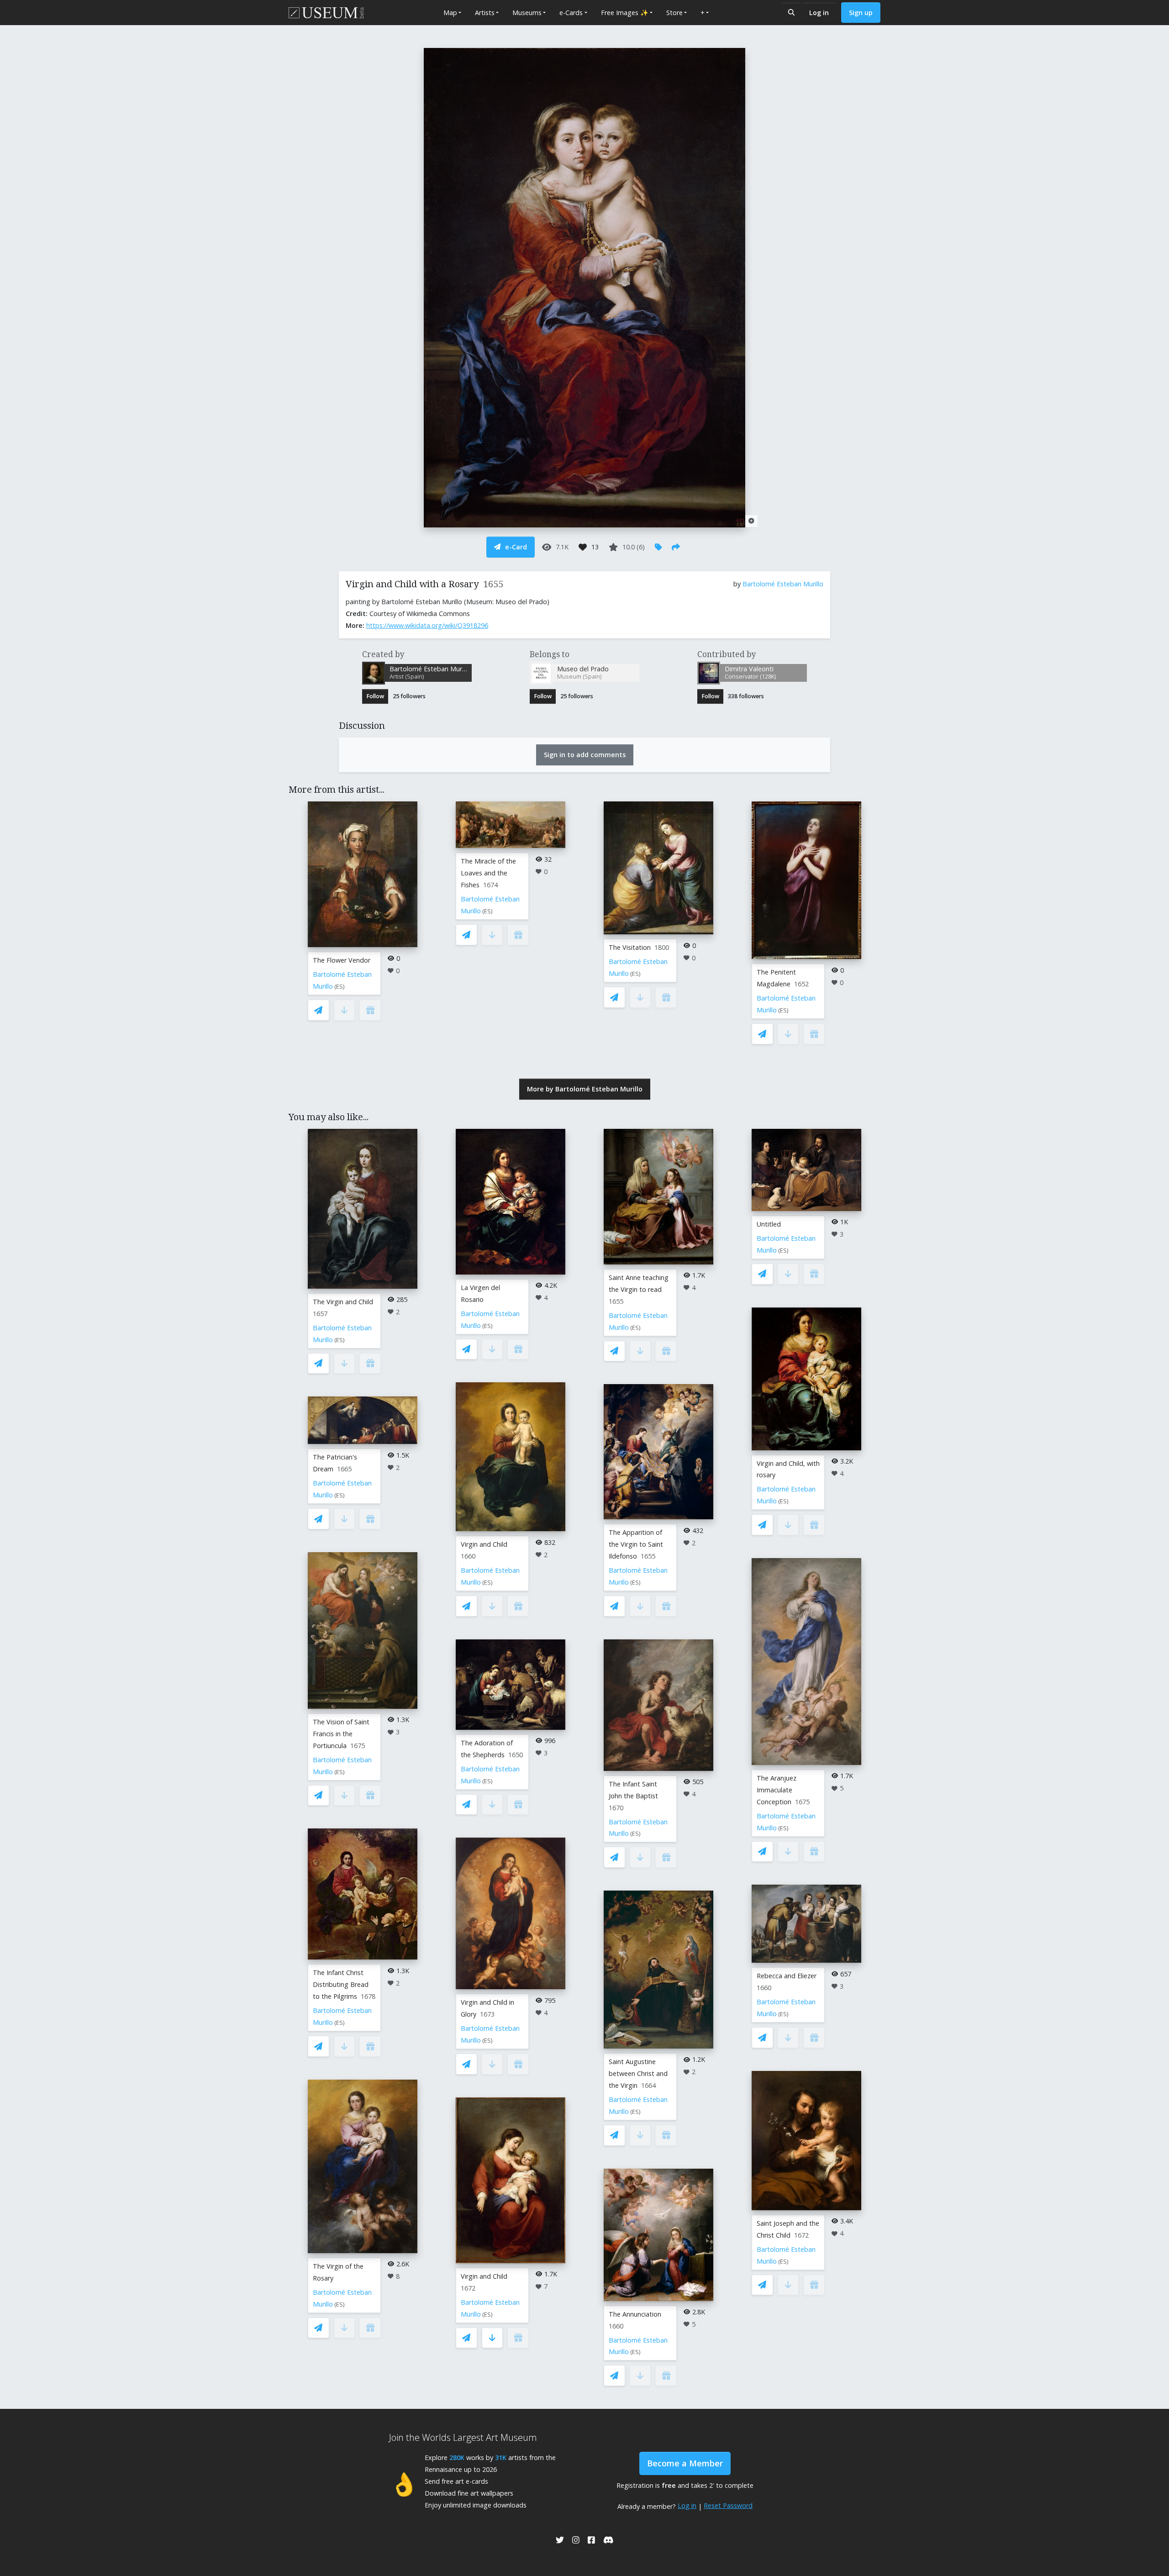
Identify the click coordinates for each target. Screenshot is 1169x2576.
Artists (485, 13)
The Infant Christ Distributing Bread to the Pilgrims (341, 1984)
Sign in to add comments (585, 755)
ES (340, 987)
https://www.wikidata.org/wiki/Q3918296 (427, 625)
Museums (527, 13)
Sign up (861, 13)
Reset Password (728, 2505)
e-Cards (571, 13)
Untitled (769, 1224)
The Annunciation (635, 2314)
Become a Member (685, 2463)
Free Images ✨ (625, 13)
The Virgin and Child (343, 1302)
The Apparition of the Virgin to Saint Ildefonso (636, 1544)
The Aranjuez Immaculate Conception (777, 1790)
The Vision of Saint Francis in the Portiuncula (341, 1734)
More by (585, 1089)
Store (674, 13)
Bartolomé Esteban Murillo (783, 584)
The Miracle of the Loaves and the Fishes (488, 873)
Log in (819, 13)
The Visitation (630, 947)
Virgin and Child (484, 1544)
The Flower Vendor (342, 960)
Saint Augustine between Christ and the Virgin (638, 2073)
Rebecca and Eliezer (787, 1976)
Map (450, 13)
